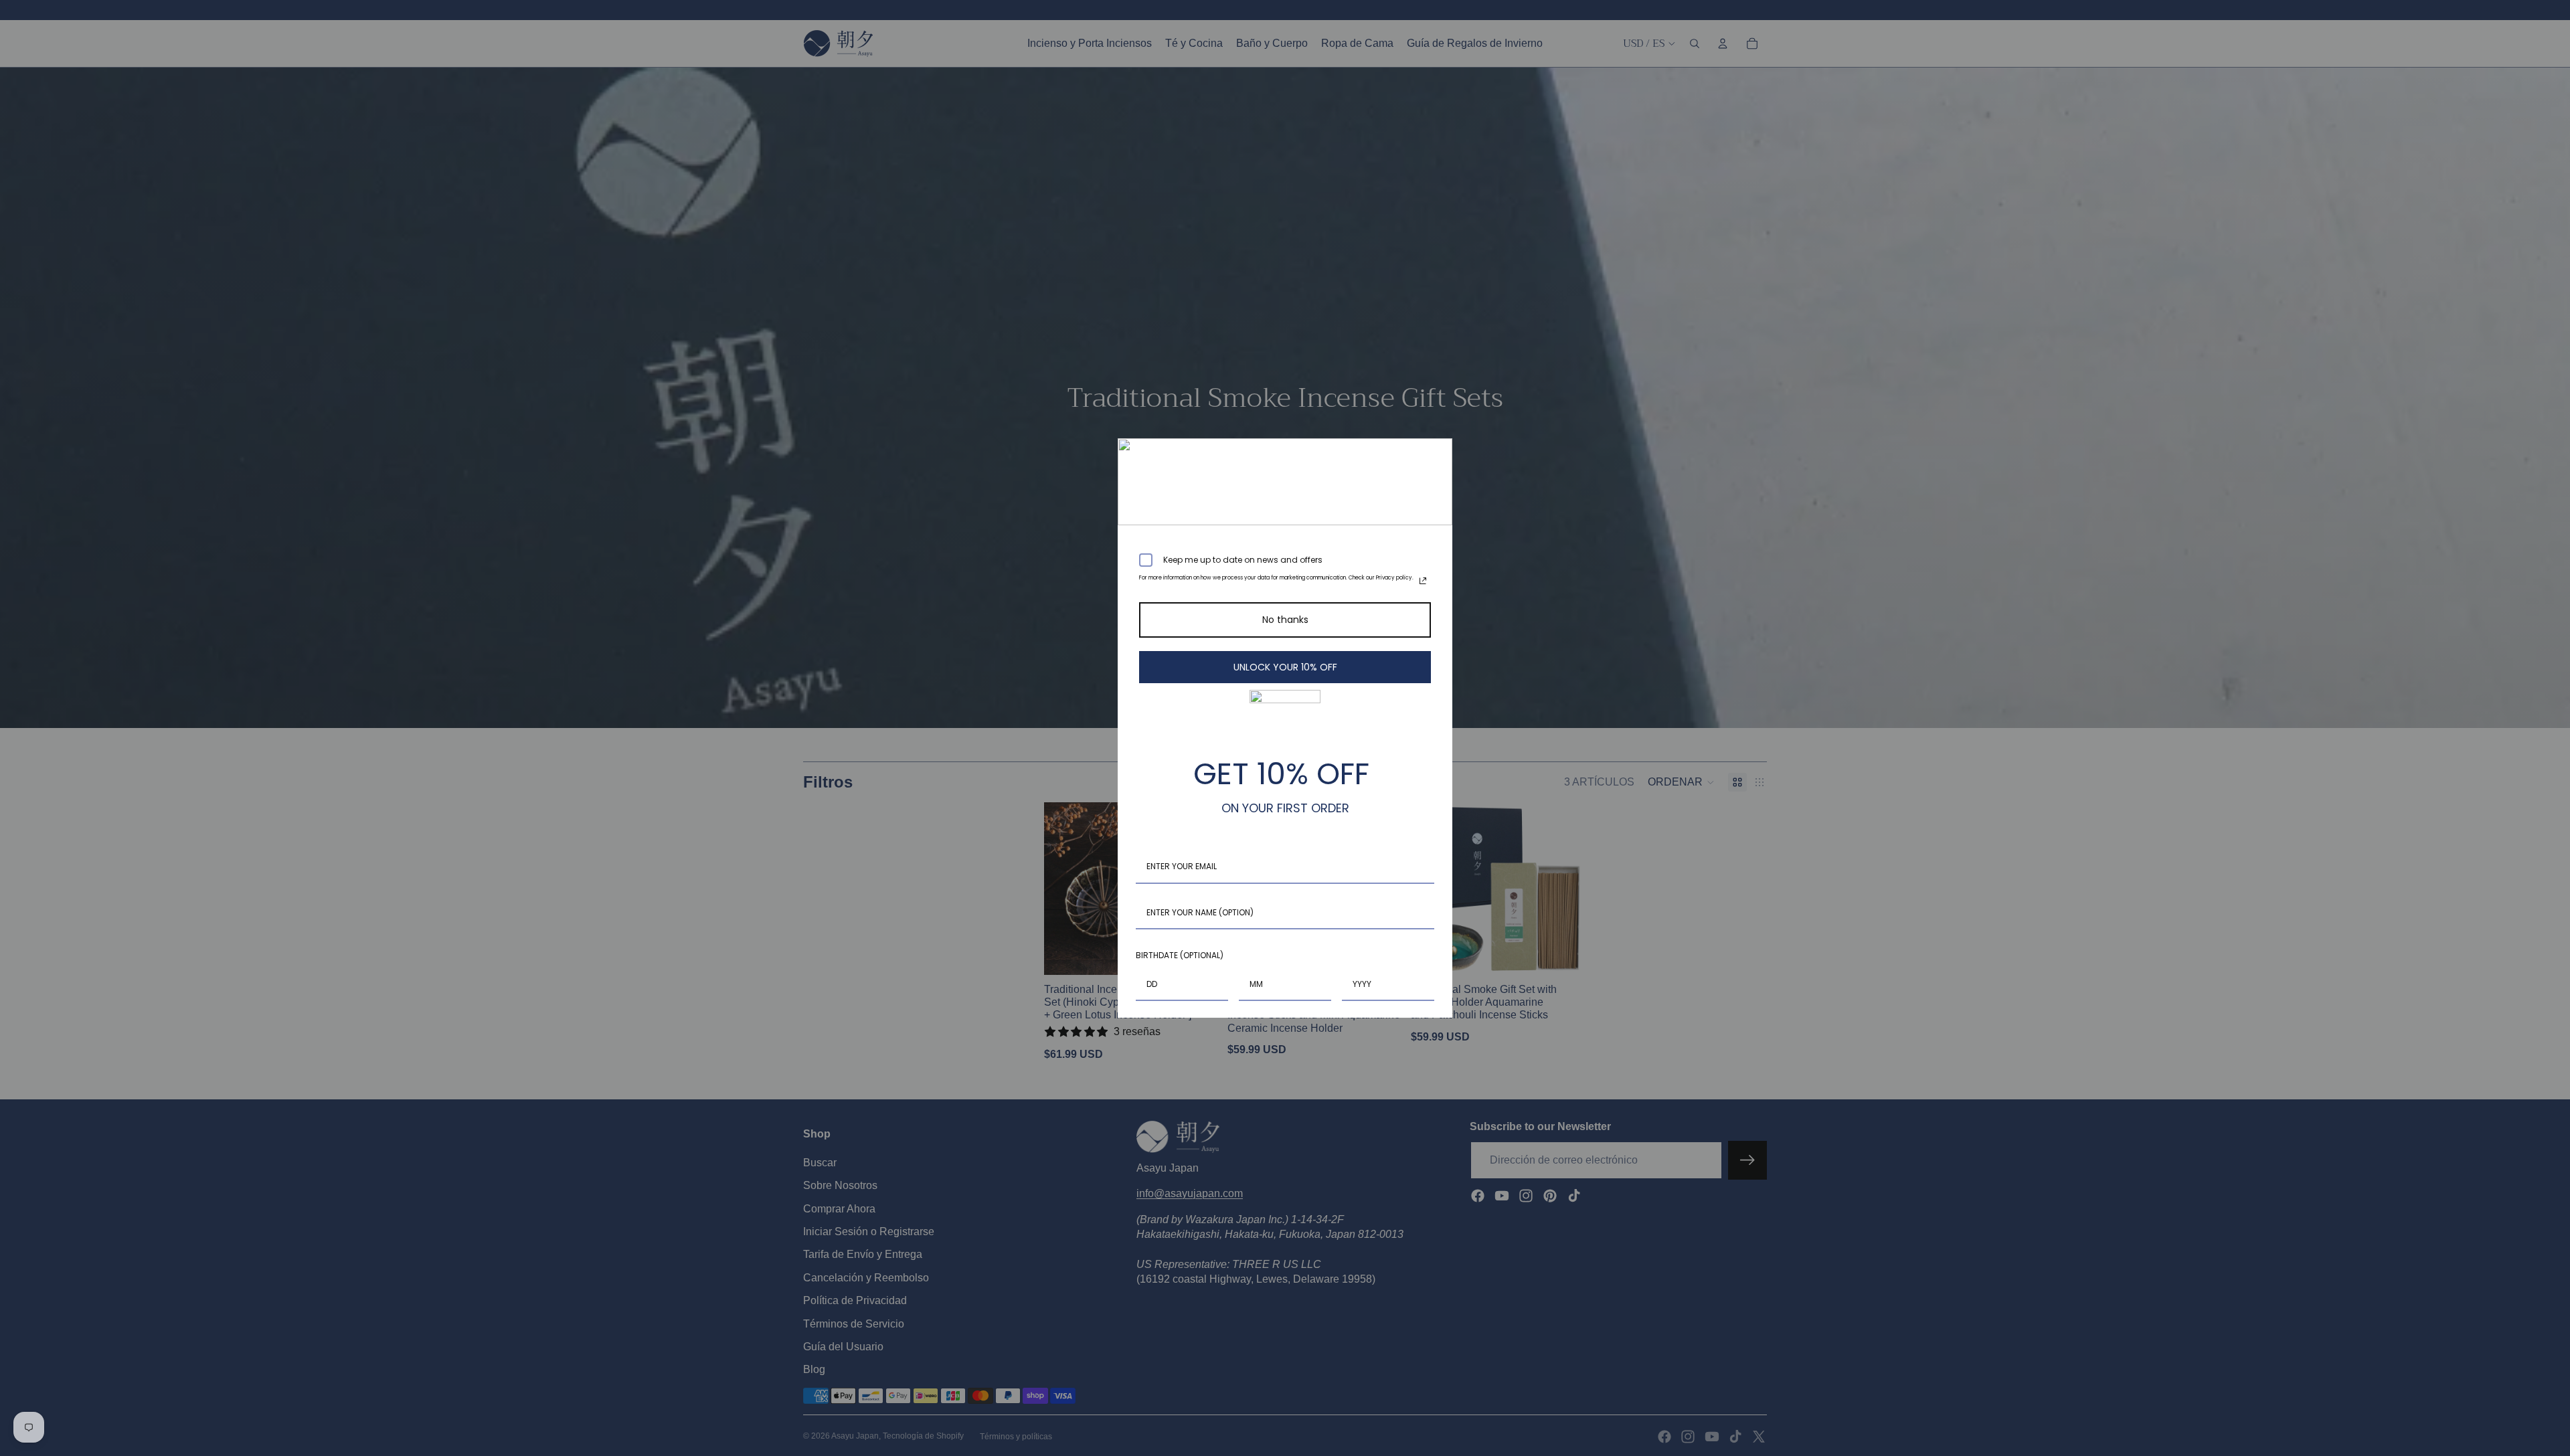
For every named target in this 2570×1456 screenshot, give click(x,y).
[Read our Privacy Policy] (1423, 581)
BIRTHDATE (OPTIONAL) (1180, 955)
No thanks (1285, 620)
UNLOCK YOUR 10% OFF (1285, 667)
